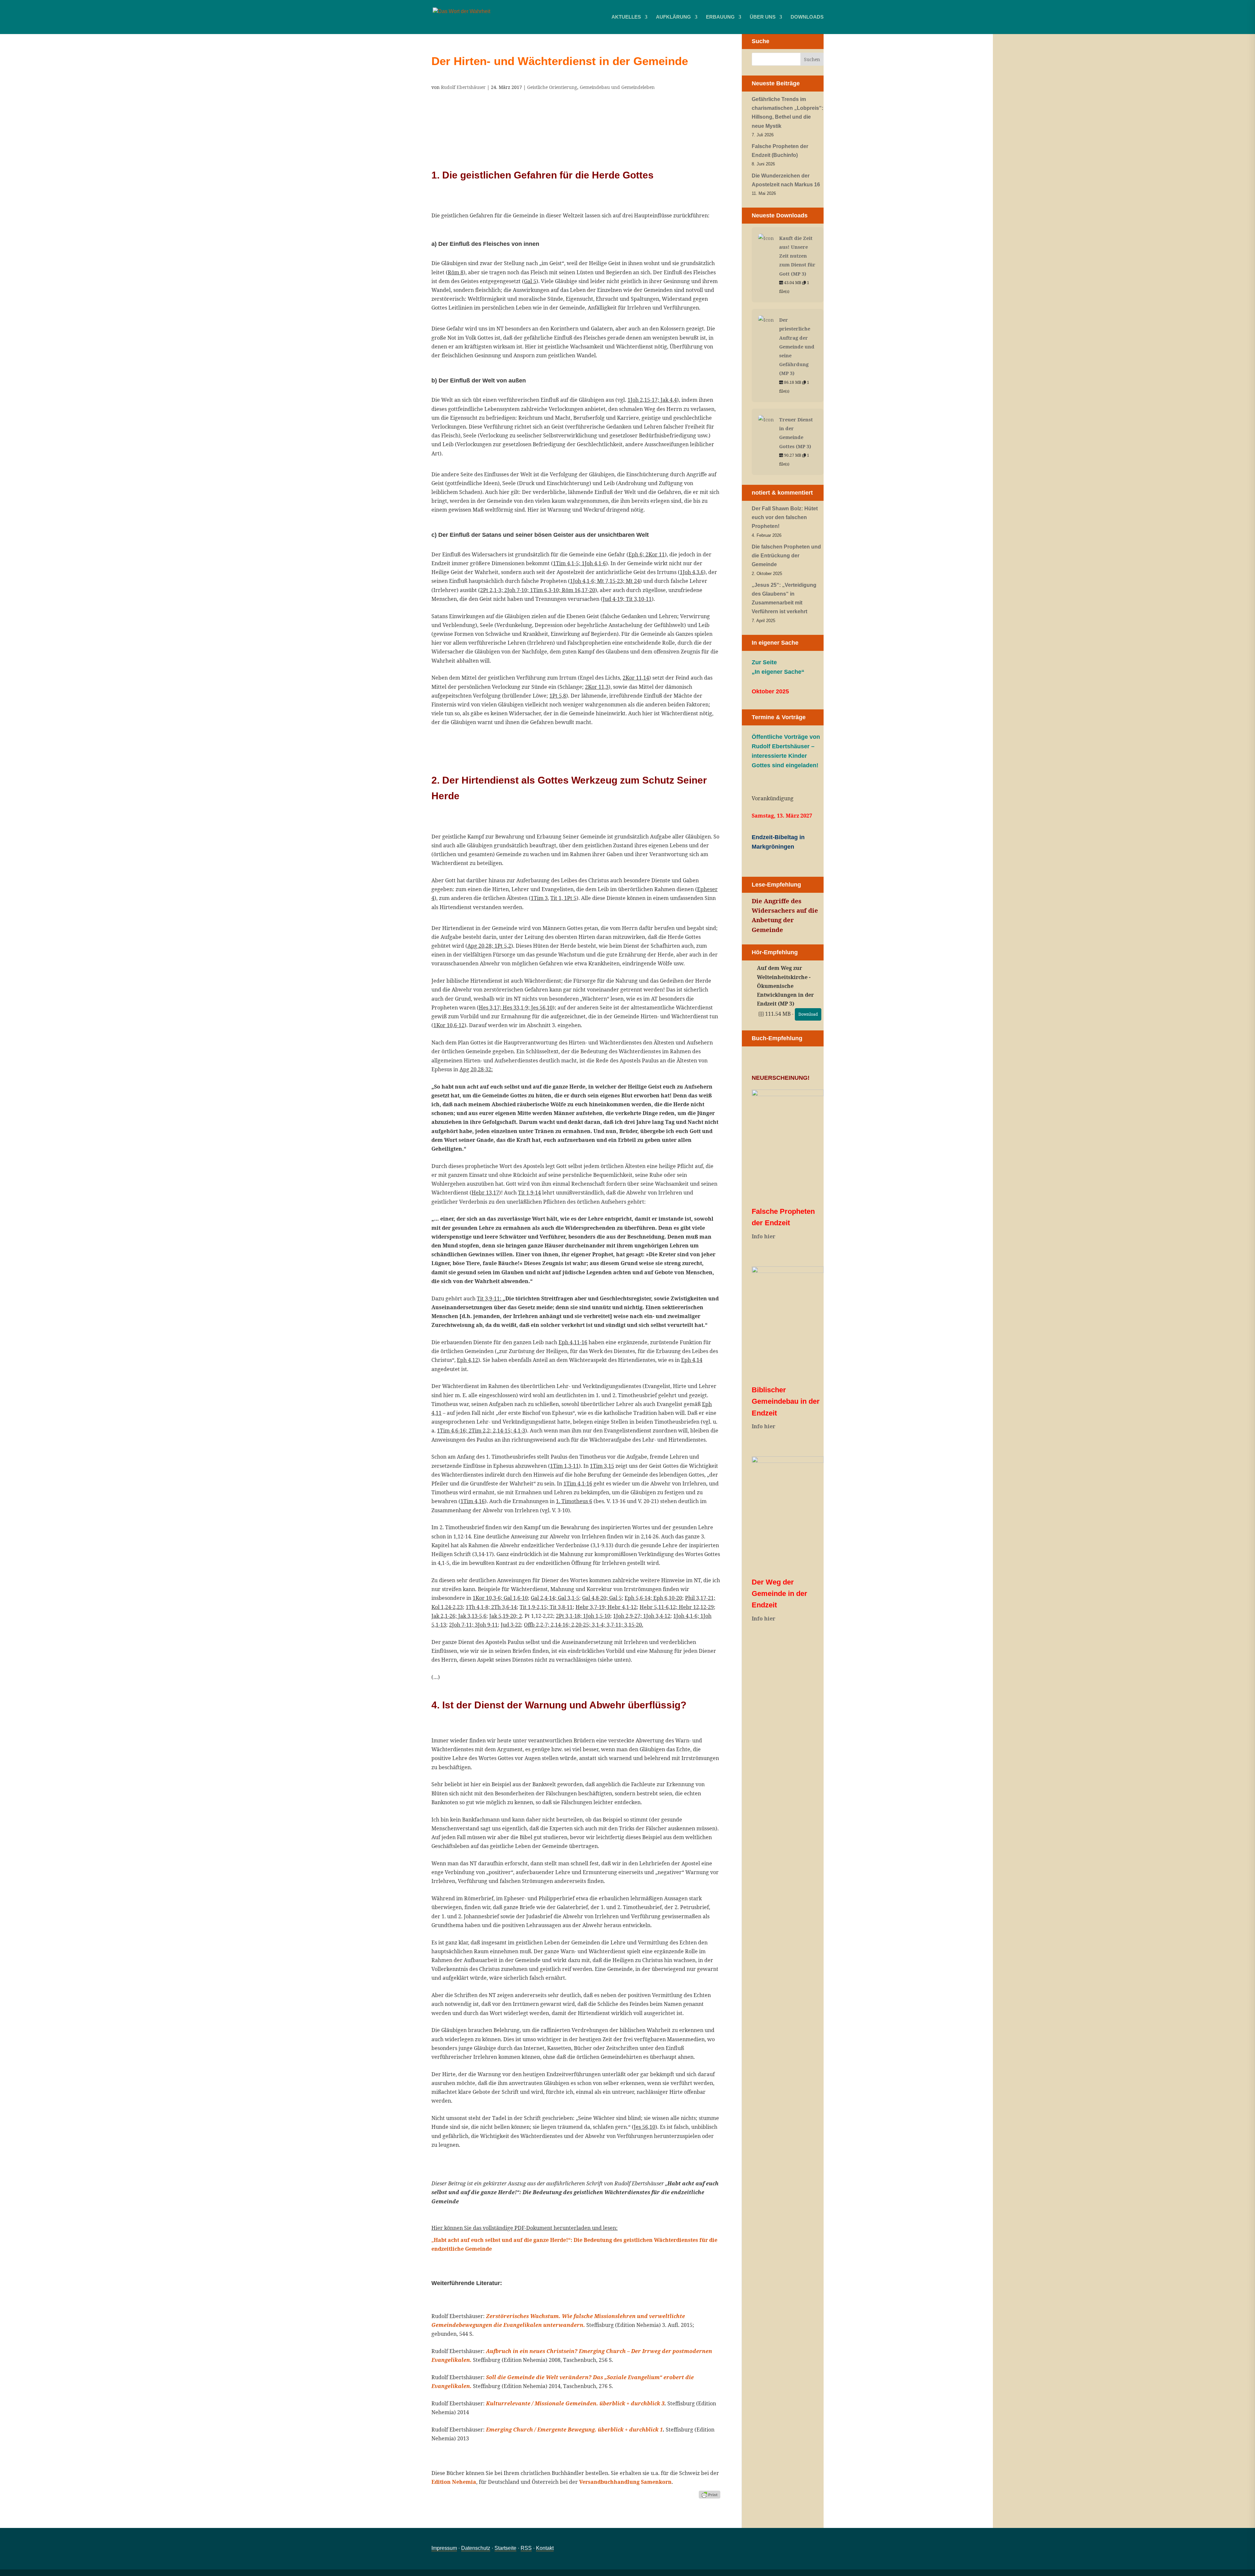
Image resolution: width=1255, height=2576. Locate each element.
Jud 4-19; (614, 599)
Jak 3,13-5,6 (472, 1616)
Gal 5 (530, 281)
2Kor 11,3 (597, 687)
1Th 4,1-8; (478, 1607)
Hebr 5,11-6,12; (659, 1607)
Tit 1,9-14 (529, 1193)
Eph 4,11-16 (573, 1342)
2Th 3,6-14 (504, 1607)
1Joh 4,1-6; (687, 1616)
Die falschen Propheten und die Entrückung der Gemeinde (786, 556)
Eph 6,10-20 (668, 1598)
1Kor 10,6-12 (449, 1025)
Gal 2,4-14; (544, 1598)
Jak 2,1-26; (445, 1616)
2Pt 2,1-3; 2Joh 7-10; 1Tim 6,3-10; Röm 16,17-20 (538, 590)
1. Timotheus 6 (574, 1501)
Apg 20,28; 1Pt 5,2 (489, 946)
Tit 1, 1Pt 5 (563, 898)
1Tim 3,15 (602, 1466)
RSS (526, 2548)
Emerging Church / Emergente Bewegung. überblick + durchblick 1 (574, 2430)
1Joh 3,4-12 (657, 1616)
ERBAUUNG (720, 17)
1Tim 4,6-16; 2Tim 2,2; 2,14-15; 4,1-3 (481, 1431)
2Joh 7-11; (462, 1625)
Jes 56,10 (644, 2127)
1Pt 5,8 (558, 696)
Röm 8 (456, 272)
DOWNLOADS (807, 17)
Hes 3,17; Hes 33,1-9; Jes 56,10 (516, 1008)
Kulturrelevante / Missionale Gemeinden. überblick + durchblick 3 (575, 2403)
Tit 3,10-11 (639, 599)
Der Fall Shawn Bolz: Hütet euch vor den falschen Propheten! (785, 517)
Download (808, 1014)
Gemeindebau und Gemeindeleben (617, 87)
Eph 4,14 (692, 1360)
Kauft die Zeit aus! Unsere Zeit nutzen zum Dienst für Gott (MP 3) (797, 256)
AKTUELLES (626, 17)
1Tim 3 (539, 898)
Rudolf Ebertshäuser (463, 87)
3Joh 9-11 (486, 1625)
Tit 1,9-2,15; (535, 1607)
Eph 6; (637, 554)
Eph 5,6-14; (639, 1598)
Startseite (505, 2548)
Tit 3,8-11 (561, 1607)
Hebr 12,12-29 (696, 1607)
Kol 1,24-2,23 (447, 1607)
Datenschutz (476, 2548)
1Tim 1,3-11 (564, 1466)
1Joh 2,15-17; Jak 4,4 (652, 400)
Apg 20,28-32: (476, 1069)
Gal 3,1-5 (569, 1598)
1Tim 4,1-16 (578, 1483)
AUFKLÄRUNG (673, 17)
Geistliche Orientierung (552, 87)
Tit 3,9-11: (490, 1298)
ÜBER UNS (763, 17)
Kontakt (545, 2548)
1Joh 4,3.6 (692, 572)
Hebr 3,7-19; (592, 1607)
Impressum (444, 2548)
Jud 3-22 (511, 1625)
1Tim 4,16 (473, 1501)
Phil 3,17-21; (700, 1598)
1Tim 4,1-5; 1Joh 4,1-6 (579, 563)
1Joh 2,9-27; (628, 1616)
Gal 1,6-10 (516, 1598)
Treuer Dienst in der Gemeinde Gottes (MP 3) (796, 433)
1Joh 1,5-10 (597, 1616)
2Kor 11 (655, 554)
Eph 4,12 (468, 1360)
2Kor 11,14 (636, 678)
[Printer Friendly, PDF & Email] (710, 2494)
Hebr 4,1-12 (622, 1607)
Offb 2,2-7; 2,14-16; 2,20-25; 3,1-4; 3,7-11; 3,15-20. (584, 1625)
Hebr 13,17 (485, 1193)
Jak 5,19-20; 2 (506, 1616)
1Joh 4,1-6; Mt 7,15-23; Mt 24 (605, 581)
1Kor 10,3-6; (488, 1598)
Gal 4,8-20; (596, 1598)
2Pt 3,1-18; (569, 1616)
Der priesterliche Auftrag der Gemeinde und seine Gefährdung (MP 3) (797, 346)
